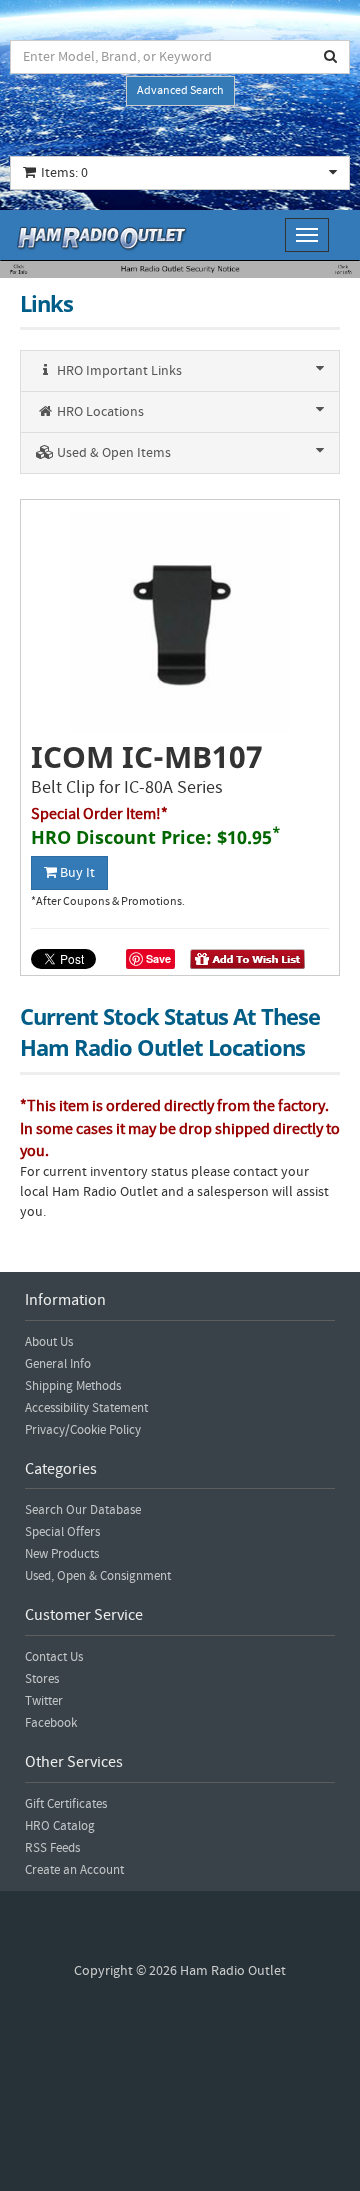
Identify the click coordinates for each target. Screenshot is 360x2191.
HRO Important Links (118, 371)
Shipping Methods (73, 1386)
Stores (42, 1679)
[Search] (331, 57)
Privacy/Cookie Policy (83, 1430)
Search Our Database (83, 1510)
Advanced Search (180, 90)
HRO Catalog (60, 1826)
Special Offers (62, 1532)
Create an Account (74, 1870)
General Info (58, 1364)
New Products (62, 1554)
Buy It (76, 873)
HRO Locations (99, 412)
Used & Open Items (112, 453)
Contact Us (54, 1657)
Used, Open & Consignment (98, 1576)
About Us (49, 1342)
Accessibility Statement (86, 1408)
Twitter (44, 1701)
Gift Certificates (66, 1804)
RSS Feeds (52, 1848)
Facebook (51, 1723)
